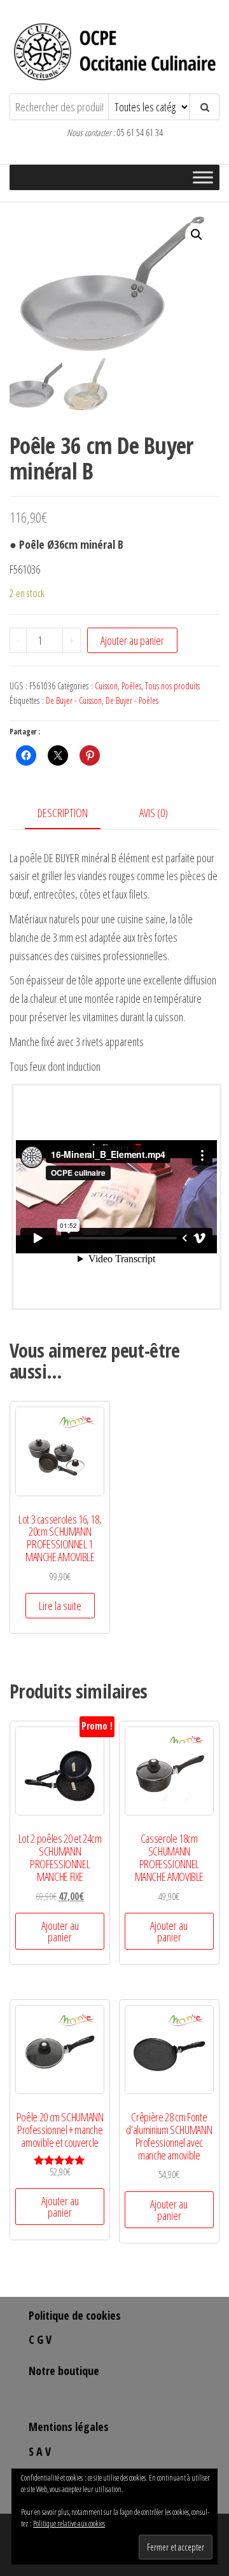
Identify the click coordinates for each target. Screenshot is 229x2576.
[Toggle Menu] (203, 178)
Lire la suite (60, 1606)
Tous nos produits (172, 686)
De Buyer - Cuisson (74, 700)
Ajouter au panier (132, 640)
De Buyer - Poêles (132, 700)
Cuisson (106, 686)
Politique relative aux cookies (69, 2524)
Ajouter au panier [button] (60, 1931)
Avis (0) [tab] (154, 813)
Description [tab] (63, 813)
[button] (197, 235)
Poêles (131, 686)
